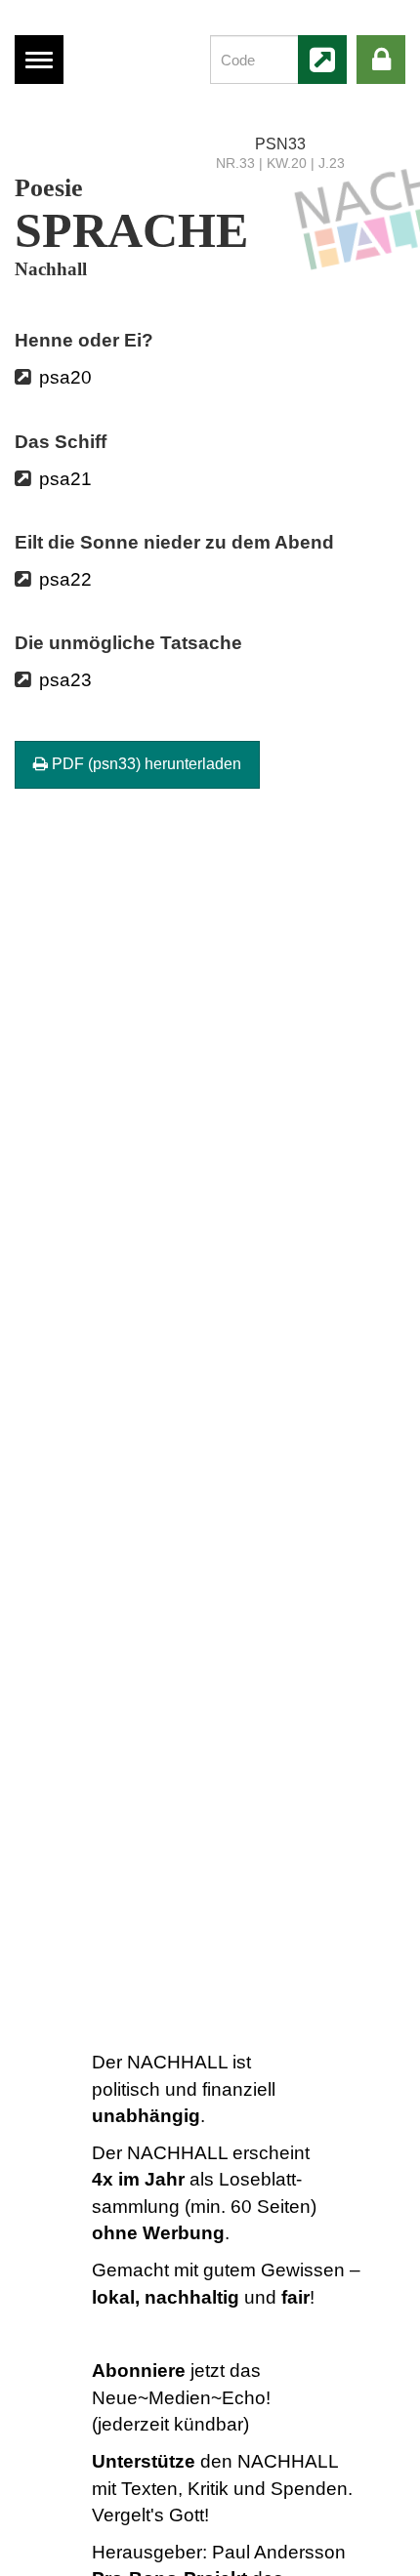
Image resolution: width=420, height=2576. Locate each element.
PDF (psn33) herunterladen (145, 764)
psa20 (65, 377)
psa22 (65, 579)
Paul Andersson (279, 2552)
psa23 (65, 680)
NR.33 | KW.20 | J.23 (280, 164)
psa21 (65, 479)
